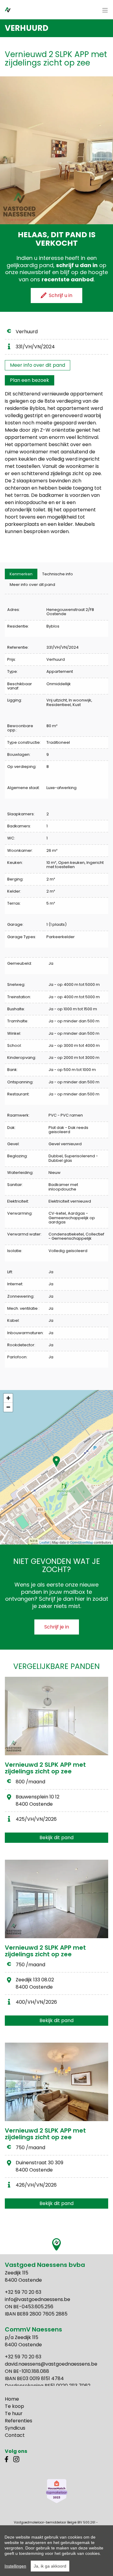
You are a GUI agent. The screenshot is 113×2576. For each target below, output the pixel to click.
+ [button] (8, 1398)
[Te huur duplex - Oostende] (56, 2082)
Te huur (14, 2413)
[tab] (21, 574)
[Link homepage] (14, 9)
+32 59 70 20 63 (23, 2292)
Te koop (14, 2406)
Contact (15, 2435)
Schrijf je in (57, 1627)
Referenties (19, 2421)
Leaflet (44, 1542)
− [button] (8, 1407)
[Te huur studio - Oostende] (56, 1899)
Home (12, 2399)
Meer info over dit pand (38, 365)
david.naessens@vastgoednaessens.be (51, 2364)
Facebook (8, 2459)
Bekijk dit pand (56, 1838)
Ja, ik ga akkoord (50, 2566)
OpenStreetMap (82, 1542)
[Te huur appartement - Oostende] (56, 1716)
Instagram (16, 2459)
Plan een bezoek (30, 380)
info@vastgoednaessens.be (38, 2299)
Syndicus (15, 2428)
